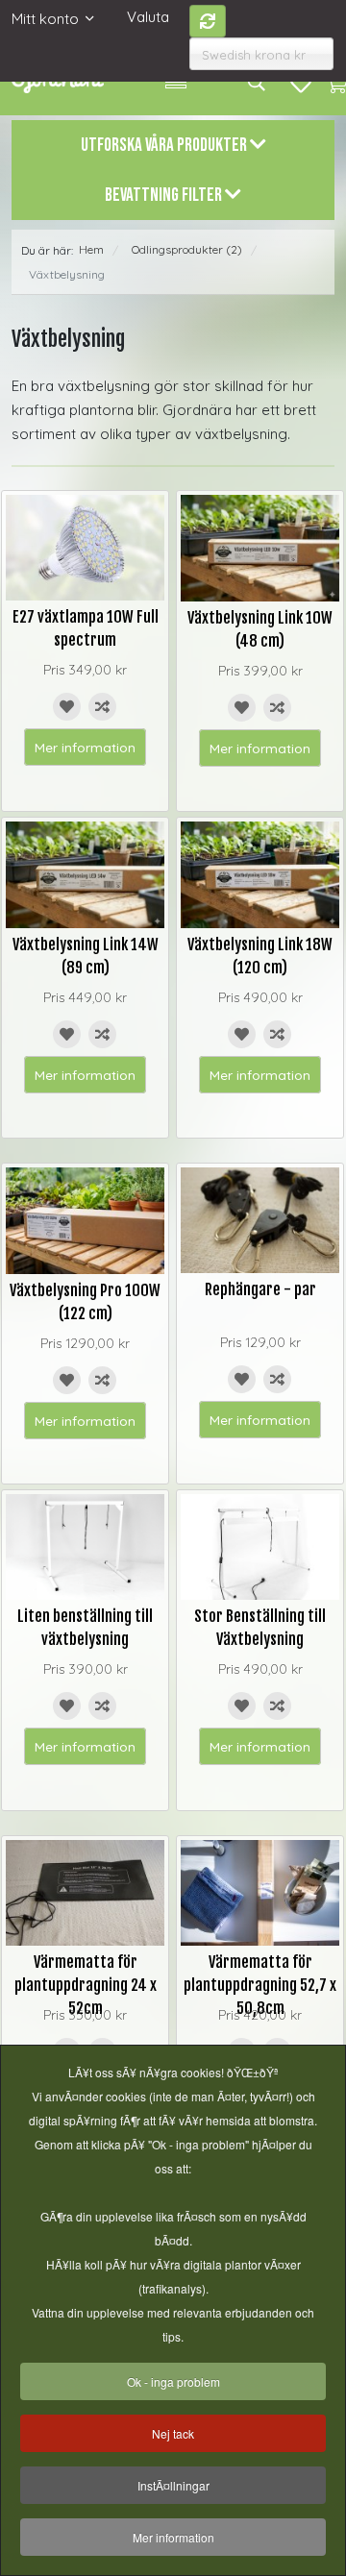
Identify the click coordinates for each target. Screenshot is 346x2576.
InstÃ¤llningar (173, 2485)
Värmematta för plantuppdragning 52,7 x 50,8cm (260, 1985)
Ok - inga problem (173, 2381)
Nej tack (173, 2433)
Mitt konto (45, 19)
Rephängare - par (260, 1289)
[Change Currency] (208, 21)
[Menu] (176, 82)
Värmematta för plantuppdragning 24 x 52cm (86, 1985)
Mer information (85, 747)
